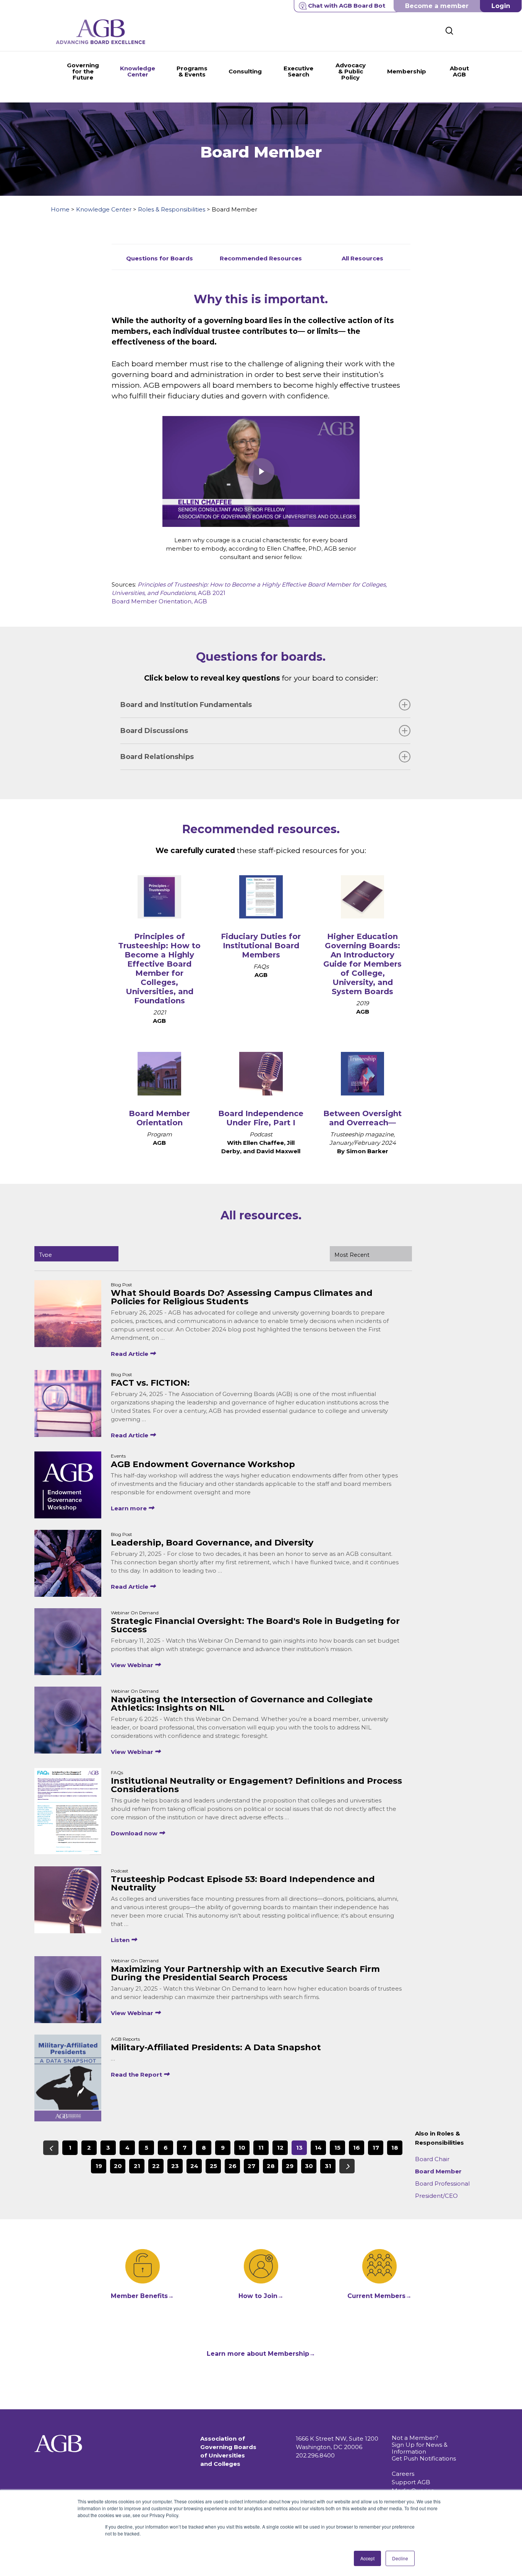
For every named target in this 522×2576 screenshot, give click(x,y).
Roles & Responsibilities (172, 209)
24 (194, 2166)
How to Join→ (261, 2296)
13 (299, 2148)
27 (251, 2166)
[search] (449, 31)
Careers (403, 2474)
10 (242, 2148)
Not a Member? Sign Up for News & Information (420, 2445)
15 (337, 2148)
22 (156, 2166)
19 (99, 2166)
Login (501, 6)
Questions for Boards (160, 258)
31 (328, 2166)
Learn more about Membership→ (261, 2354)
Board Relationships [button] (157, 757)
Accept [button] (367, 2558)
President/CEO (436, 2196)
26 (233, 2166)
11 (261, 2148)
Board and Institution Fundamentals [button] (186, 705)
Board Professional (442, 2184)
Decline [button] (400, 2558)
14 (318, 2148)
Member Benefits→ (142, 2296)
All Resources (362, 258)
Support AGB (411, 2482)
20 (118, 2166)
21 (137, 2166)
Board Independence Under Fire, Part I (261, 1118)
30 (309, 2166)
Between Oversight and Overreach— (362, 1118)
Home (60, 209)
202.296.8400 (315, 2455)
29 (290, 2166)
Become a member (437, 6)
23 (175, 2166)
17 (376, 2148)
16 (357, 2148)
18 (395, 2148)
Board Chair (432, 2159)
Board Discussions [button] (154, 731)
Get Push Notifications (424, 2458)
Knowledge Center (104, 209)
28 (271, 2166)
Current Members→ (379, 2296)
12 (280, 2148)
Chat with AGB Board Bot (347, 6)
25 (213, 2166)
